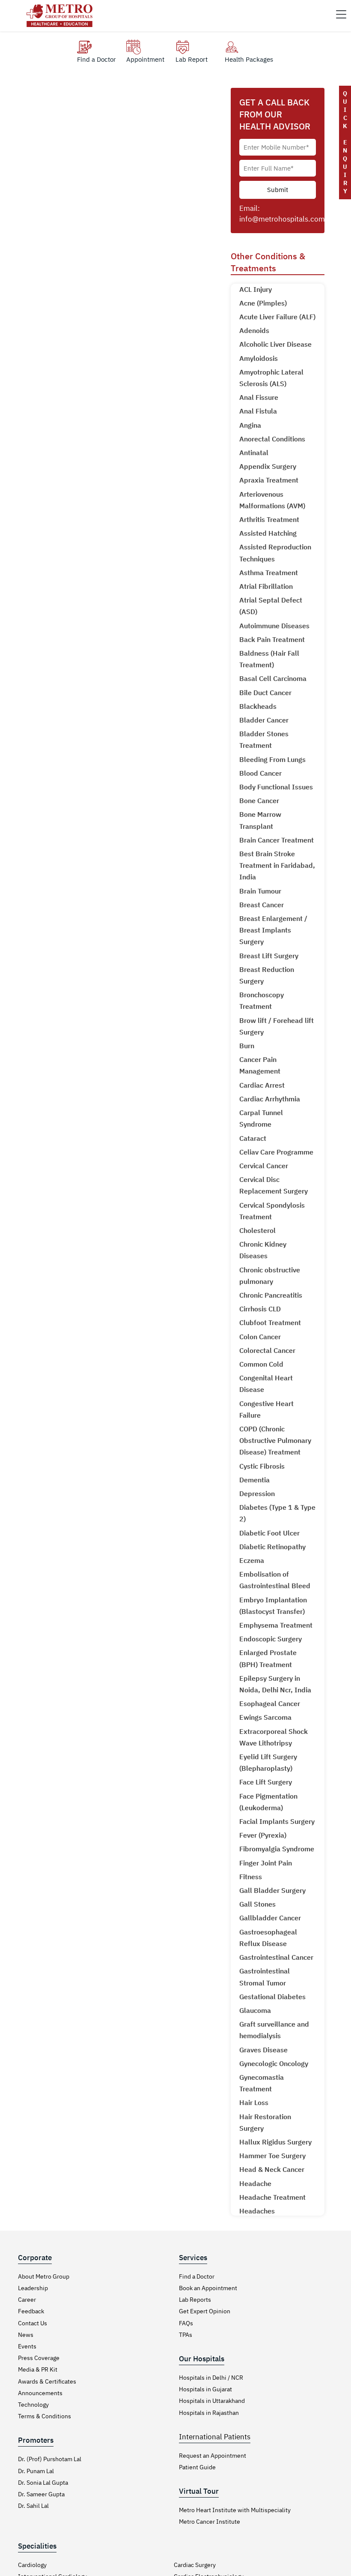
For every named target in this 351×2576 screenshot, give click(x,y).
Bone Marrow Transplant (260, 820)
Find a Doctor (197, 2276)
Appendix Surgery (268, 466)
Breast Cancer (262, 905)
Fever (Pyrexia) (263, 1835)
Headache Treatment (272, 2197)
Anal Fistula (258, 411)
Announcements (40, 2393)
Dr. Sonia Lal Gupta (43, 2483)
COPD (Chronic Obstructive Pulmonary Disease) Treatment (275, 1440)
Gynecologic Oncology (274, 2063)
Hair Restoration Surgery (265, 2122)
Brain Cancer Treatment (277, 840)
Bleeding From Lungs (272, 759)
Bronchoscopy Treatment (262, 1000)
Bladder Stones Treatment (264, 739)
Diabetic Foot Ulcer (269, 1533)
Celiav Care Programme (276, 1152)
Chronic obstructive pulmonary (270, 1276)
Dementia (254, 1480)
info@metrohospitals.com (282, 219)
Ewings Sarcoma (265, 1717)
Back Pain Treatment (272, 639)
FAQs (186, 2323)
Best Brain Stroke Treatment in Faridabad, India (277, 865)
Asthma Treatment (269, 573)
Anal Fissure (259, 397)
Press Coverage (39, 2358)
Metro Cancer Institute (210, 2522)
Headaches (257, 2211)
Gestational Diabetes (272, 1997)
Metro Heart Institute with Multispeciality (235, 2510)
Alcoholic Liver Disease (275, 344)
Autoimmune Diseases (274, 626)
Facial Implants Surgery (277, 1821)
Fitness (251, 1877)
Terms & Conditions (45, 2416)
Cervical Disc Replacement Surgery (274, 1185)
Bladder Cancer (264, 720)
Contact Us (33, 2323)
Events (27, 2346)
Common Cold (261, 1364)
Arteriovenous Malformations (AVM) (272, 500)
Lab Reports (195, 2300)
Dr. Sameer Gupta (41, 2494)
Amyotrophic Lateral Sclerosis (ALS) (271, 378)
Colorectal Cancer (267, 1350)
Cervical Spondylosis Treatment (272, 1211)
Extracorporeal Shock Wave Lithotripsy (274, 1737)
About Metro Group (44, 2276)
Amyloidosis (259, 358)
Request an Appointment (213, 2456)
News (26, 2335)
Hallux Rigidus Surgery (275, 2142)
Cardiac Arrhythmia (270, 1099)
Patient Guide (197, 2467)
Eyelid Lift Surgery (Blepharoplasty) (268, 1762)
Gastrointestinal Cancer (276, 1957)
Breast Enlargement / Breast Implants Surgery (273, 930)
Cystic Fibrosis (262, 1466)
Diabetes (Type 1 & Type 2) (277, 1513)
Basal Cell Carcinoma (273, 678)
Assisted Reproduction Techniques (275, 553)
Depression (257, 1493)
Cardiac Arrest (262, 1085)
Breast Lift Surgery (269, 956)
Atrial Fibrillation (266, 586)
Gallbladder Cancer (270, 1918)
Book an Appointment (208, 2288)
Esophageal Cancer (270, 1703)
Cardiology (32, 2565)
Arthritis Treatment (269, 519)
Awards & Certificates (47, 2381)
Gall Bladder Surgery (272, 1890)
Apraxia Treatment (269, 480)
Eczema (252, 1560)
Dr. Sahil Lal (33, 2506)
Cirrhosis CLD (260, 1309)
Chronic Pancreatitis (271, 1295)
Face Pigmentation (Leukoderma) (268, 1802)
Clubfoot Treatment (270, 1322)
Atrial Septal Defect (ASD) (271, 606)
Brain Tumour (260, 891)
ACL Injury (256, 289)
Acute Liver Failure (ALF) (277, 317)
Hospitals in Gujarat (205, 2389)
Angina (250, 425)
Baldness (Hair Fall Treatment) (269, 659)
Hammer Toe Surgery (272, 2156)
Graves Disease (263, 2050)
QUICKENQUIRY (345, 142)
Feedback (31, 2311)
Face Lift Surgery (266, 1782)
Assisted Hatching (268, 533)
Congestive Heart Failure (266, 1409)
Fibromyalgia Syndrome (277, 1849)
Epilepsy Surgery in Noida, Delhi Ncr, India (275, 1684)
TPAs (186, 2335)
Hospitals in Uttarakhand (212, 2401)
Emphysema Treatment (276, 1625)
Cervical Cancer (264, 1166)
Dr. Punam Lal (36, 2471)
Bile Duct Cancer (265, 693)
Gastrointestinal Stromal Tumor (265, 1977)
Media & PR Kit (38, 2369)
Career (27, 2300)
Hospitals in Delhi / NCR (211, 2378)
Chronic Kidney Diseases (263, 1250)
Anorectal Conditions (272, 439)
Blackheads (258, 706)
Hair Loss (254, 2102)
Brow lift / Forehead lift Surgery (277, 1026)
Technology (33, 2405)
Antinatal (254, 453)
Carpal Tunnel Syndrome (261, 1118)
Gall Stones (257, 1904)
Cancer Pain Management (260, 1065)
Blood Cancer (260, 773)
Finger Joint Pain (266, 1863)
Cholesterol (257, 1230)
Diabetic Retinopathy (272, 1547)
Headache (255, 2183)
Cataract (253, 1138)
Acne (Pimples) (263, 303)
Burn (247, 1046)
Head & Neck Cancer (272, 2169)
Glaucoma (255, 2010)
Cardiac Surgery (195, 2565)
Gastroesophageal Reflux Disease (268, 1938)
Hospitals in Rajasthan (209, 2413)
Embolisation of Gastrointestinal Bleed (275, 1580)
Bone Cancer (259, 801)
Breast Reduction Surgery (267, 975)
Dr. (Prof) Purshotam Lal (50, 2459)
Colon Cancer (260, 1337)
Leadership (33, 2288)
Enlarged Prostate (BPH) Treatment (268, 1658)
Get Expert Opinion (205, 2311)
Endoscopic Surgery (271, 1639)
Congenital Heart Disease (266, 1384)
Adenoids (254, 330)
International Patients (215, 2437)
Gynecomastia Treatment (262, 2083)
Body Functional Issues (276, 787)
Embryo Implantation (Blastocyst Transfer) (273, 1606)
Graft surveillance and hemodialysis (274, 2030)
